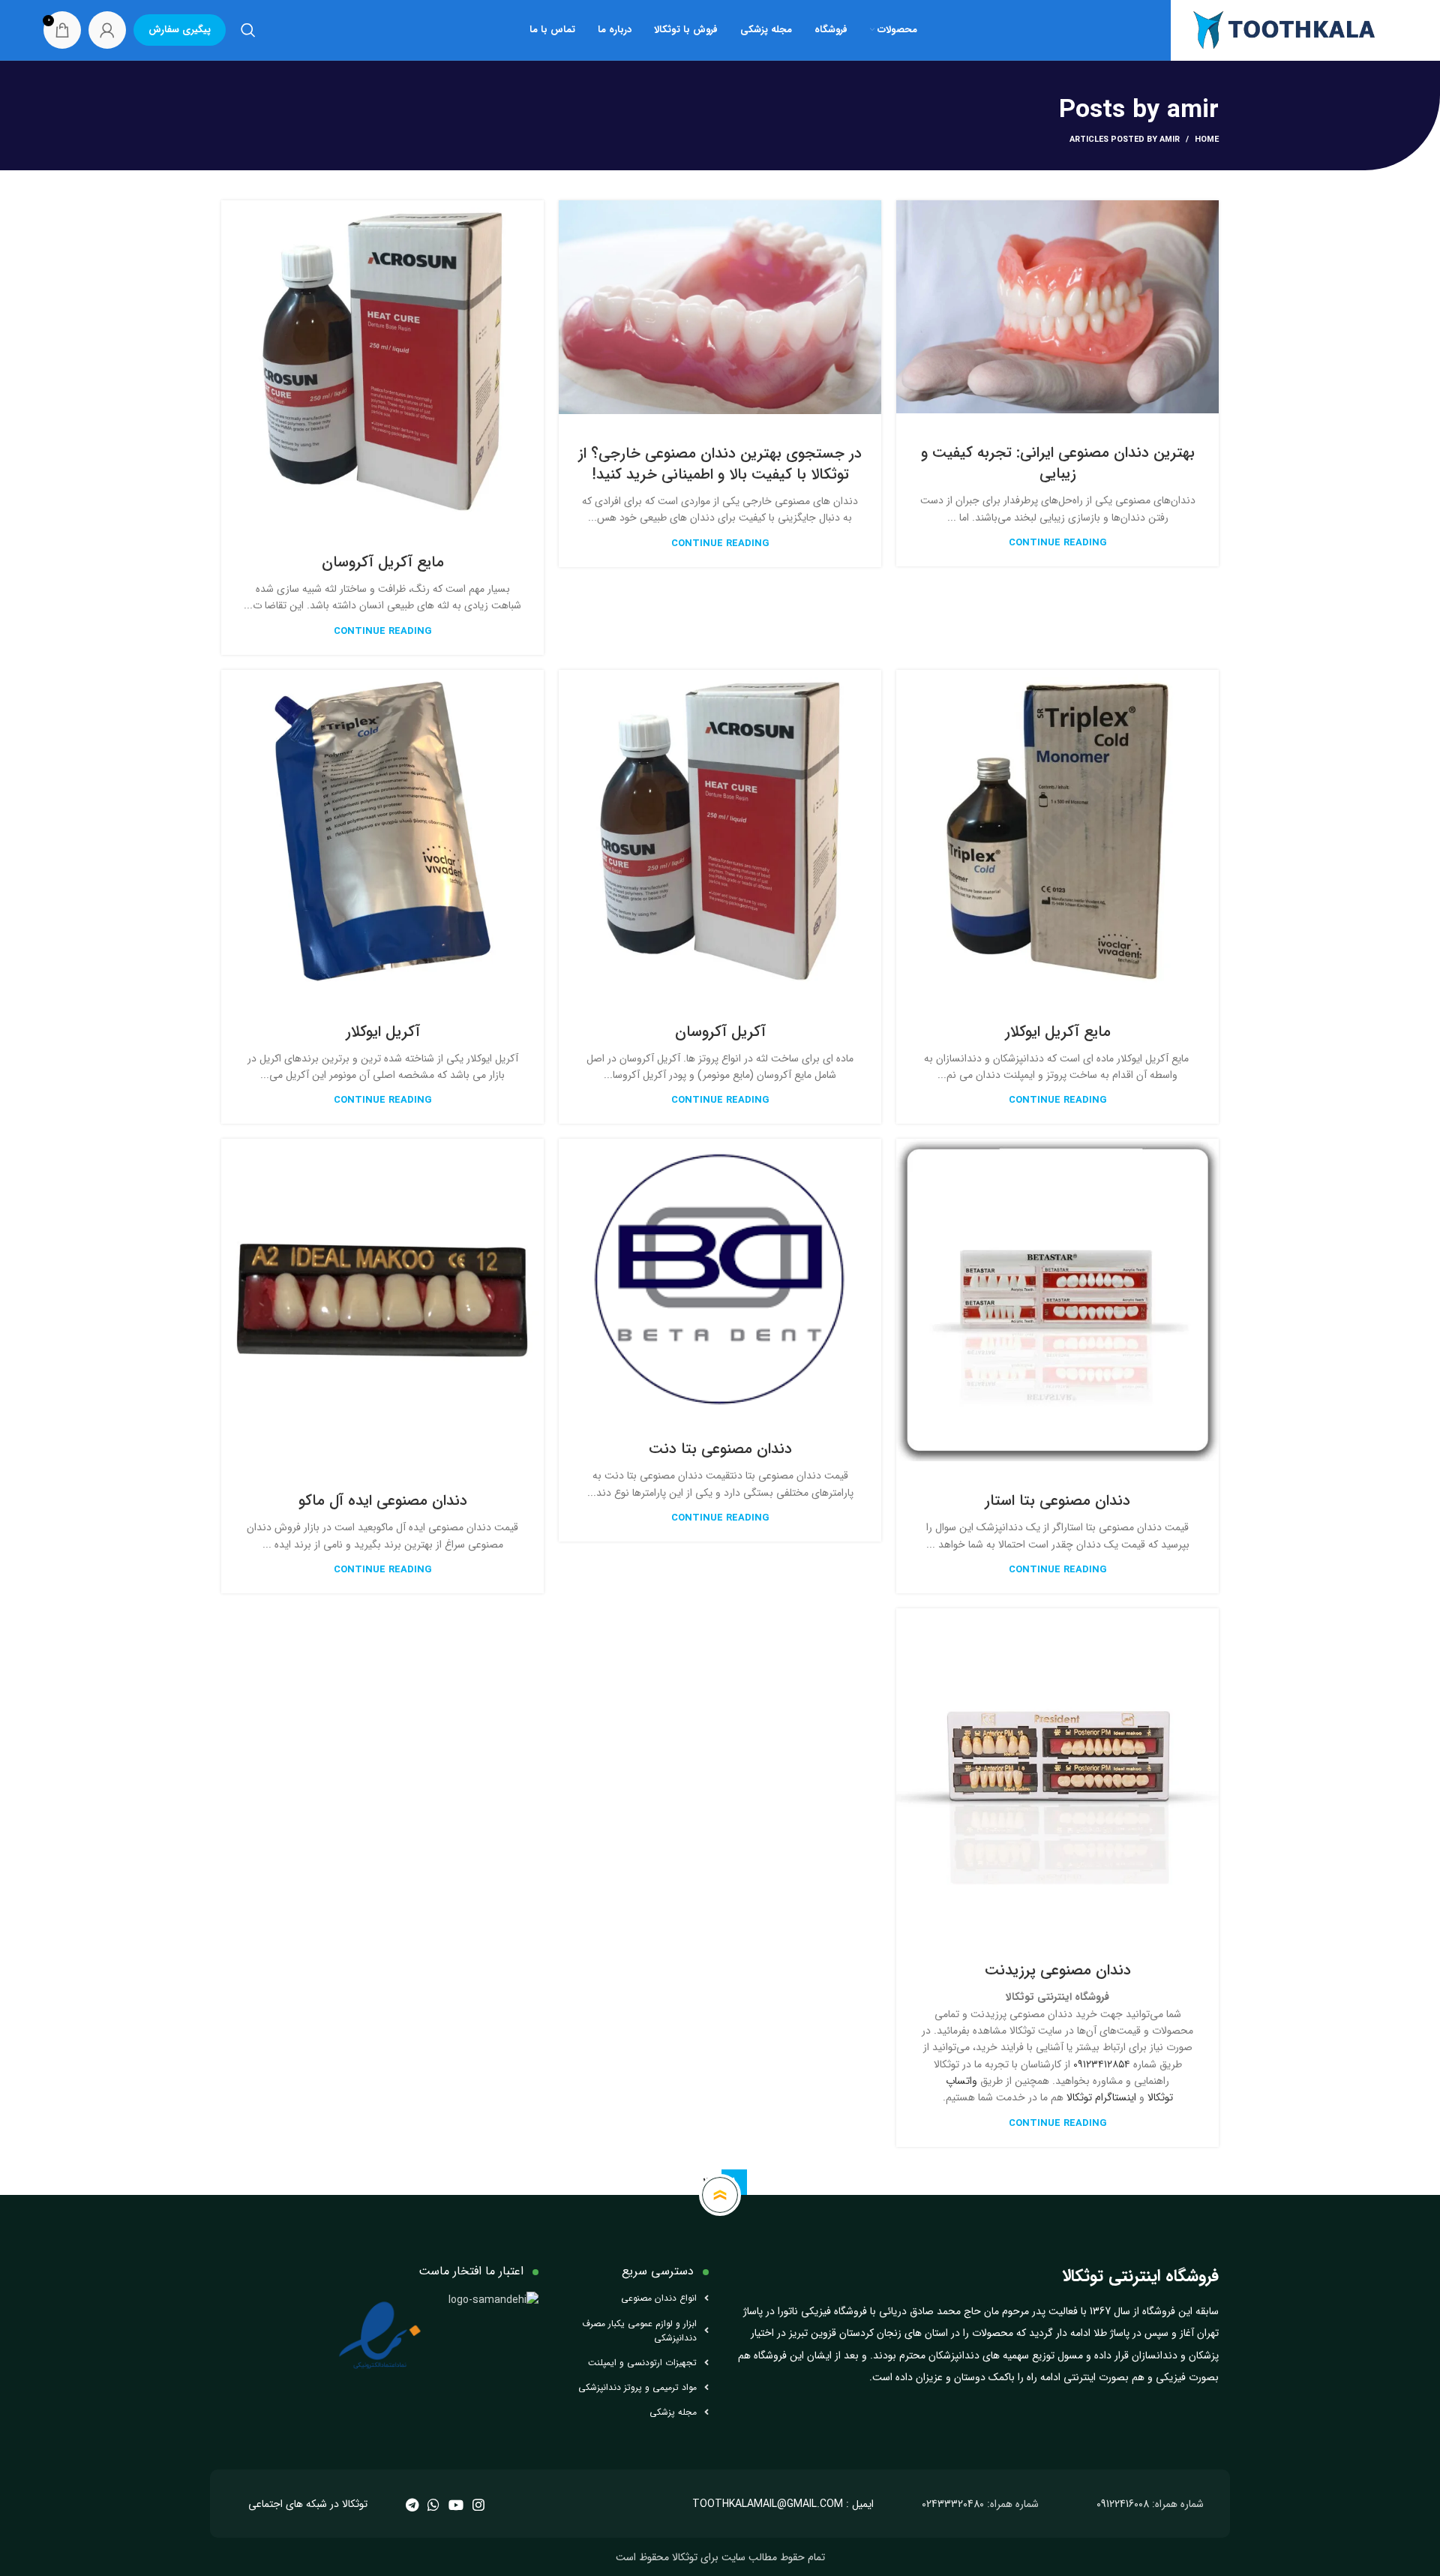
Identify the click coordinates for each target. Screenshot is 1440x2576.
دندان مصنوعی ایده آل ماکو (383, 1501)
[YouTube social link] (456, 2505)
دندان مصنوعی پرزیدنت (1058, 1970)
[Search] (248, 30)
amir (1193, 111)
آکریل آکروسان (720, 1032)
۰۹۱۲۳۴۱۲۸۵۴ (1102, 2064)
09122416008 (1123, 2504)
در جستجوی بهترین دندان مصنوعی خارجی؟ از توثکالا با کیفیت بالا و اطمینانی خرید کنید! (720, 464)
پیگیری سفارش (180, 30)
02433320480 (953, 2504)
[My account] (107, 30)
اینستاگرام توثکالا (1101, 2097)
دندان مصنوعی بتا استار (1057, 1501)
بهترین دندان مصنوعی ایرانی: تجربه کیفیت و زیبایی (1058, 463)
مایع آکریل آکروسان (383, 562)
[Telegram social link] (412, 2505)
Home (1207, 140)
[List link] (635, 2298)
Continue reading (1058, 543)
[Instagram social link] (478, 2505)
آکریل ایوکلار (383, 1032)
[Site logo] (1284, 29)
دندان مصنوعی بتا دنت (720, 1449)
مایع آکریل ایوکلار (1058, 1032)
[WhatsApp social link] (433, 2505)
